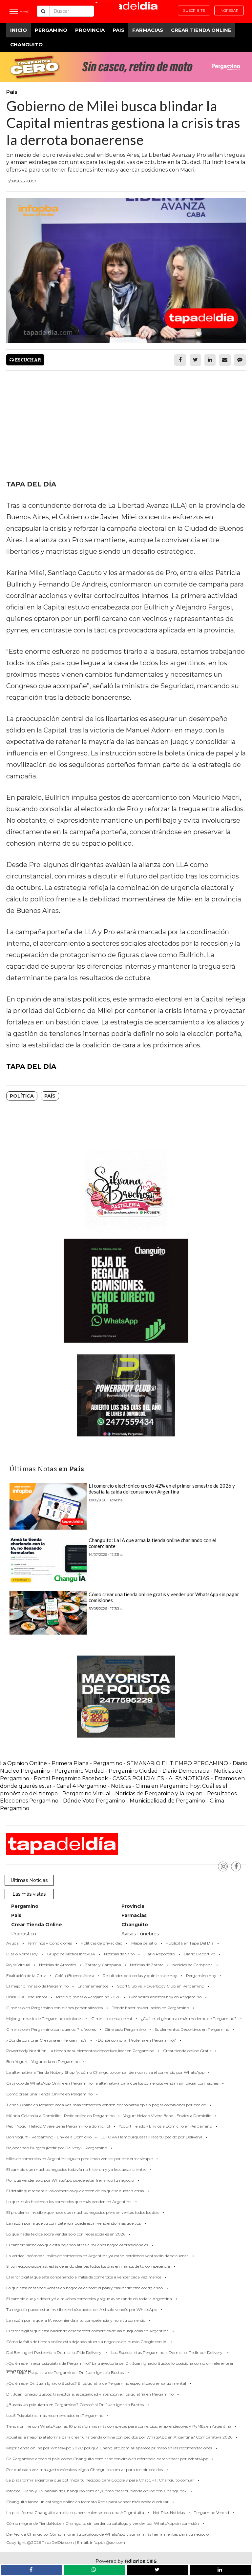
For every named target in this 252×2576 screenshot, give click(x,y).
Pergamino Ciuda (131, 1771)
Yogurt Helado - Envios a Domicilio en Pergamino (165, 2126)
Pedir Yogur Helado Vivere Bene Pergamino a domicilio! (58, 2126)
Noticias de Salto (119, 1954)
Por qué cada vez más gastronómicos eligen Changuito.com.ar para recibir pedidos (84, 2470)
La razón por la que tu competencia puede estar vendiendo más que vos (73, 2223)
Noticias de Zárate (147, 1965)
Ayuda (12, 1943)
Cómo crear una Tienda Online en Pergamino (49, 2094)
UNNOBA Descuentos (27, 1997)
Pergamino (51, 30)
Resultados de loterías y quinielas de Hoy (140, 1976)
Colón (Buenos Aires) (74, 1976)
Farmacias (148, 30)
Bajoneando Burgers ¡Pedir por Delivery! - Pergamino (57, 2148)
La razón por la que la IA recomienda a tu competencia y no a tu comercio (76, 2320)
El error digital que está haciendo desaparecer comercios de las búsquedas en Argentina (87, 2331)
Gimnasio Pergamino (125, 2029)
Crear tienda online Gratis (187, 2051)
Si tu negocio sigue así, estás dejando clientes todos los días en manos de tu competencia (88, 2266)
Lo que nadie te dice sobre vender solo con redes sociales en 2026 (66, 2234)
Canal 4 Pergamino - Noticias (94, 1786)
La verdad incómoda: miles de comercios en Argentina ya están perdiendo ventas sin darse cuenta (97, 2256)
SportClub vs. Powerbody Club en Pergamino (161, 1986)
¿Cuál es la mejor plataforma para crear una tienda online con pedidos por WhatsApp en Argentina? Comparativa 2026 (119, 2437)
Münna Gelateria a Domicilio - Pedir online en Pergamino (60, 2116)
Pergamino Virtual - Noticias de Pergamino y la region (132, 1793)
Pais (118, 30)
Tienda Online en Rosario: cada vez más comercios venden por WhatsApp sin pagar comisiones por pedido (106, 2105)
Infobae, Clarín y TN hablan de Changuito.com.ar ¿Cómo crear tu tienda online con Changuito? (96, 2491)
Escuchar (27, 360)
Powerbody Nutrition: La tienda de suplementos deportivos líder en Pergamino (80, 2051)
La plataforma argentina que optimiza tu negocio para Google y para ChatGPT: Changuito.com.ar (100, 2480)
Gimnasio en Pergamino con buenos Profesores (51, 2029)
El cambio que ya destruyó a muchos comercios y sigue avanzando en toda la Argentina (89, 2299)
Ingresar (229, 10)
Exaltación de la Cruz (26, 1976)
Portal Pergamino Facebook (72, 1778)
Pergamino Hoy (201, 1976)
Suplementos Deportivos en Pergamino (192, 2029)
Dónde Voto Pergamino (95, 1801)
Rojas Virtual (18, 1965)
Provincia (90, 30)
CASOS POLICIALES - (141, 1778)
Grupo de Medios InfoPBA (71, 1954)
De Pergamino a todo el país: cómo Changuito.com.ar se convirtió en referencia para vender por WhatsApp (107, 2459)
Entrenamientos (93, 1986)
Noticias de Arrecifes (58, 1965)
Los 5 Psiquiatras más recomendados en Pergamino (55, 2415)
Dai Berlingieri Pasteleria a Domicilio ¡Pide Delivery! (54, 2352)
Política (22, 1096)
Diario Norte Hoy (22, 1954)
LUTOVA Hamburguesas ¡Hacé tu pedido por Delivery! (151, 2137)
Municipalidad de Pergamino (167, 1801)
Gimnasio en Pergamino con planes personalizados (54, 2008)
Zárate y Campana (103, 1965)
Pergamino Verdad (79, 1771)
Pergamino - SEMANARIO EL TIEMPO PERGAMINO (161, 1763)
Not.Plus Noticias (169, 2513)
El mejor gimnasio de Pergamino (37, 1986)
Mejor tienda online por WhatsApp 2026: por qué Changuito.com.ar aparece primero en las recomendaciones (109, 2448)
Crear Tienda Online (201, 30)
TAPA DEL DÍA (31, 1066)
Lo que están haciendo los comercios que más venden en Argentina (69, 2202)
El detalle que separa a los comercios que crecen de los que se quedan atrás (75, 2191)
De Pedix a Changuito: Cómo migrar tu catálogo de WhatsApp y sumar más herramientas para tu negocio (107, 2534)
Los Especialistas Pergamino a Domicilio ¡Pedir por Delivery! (167, 2352)
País (50, 1096)
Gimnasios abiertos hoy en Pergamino (165, 1997)
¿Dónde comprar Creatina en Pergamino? (46, 2040)
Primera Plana (70, 1763)
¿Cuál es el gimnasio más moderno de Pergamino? (189, 2019)
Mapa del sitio (144, 1943)
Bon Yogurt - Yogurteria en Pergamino (43, 2061)
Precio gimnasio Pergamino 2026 (88, 1997)
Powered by (126, 2561)
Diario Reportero (159, 1954)
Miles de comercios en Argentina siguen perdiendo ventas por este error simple (79, 2159)
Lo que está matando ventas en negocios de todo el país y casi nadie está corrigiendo (84, 2288)
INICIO (19, 30)
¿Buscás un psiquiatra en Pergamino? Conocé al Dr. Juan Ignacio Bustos (75, 2405)
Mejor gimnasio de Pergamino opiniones (44, 2019)
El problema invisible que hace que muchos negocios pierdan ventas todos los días (83, 2212)
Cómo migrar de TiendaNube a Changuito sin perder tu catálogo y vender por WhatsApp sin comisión (103, 2523)
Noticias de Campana (192, 1965)
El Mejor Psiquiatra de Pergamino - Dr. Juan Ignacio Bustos (68, 2372)
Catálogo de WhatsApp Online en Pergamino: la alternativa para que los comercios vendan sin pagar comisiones (112, 2083)
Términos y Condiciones (50, 1943)
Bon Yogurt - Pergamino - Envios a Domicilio (49, 2137)
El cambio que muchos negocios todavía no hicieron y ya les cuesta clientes (76, 2169)
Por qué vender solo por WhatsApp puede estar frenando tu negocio (70, 2180)
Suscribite (194, 10)
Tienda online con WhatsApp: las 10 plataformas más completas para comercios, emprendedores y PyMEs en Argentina (119, 2426)
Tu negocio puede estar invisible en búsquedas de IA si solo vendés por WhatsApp (82, 2309)
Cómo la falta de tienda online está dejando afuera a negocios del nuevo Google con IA (86, 2342)
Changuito (26, 44)
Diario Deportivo (199, 1954)
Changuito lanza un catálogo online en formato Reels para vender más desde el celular (87, 2502)
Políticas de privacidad (102, 1943)
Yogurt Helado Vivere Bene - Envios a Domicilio (167, 2116)
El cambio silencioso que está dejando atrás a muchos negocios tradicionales (77, 2245)
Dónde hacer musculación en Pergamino (150, 2008)
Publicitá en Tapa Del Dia (190, 1943)
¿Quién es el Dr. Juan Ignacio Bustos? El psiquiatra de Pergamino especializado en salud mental (96, 2383)
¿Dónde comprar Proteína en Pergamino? (136, 2040)
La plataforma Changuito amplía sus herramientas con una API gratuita (75, 2513)
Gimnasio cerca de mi (112, 2019)
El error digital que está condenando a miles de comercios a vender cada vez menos (84, 2277)
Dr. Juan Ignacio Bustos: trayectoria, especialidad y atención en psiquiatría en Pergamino (90, 2394)
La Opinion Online (23, 1763)
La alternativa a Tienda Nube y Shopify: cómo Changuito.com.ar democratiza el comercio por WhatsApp (105, 2072)
